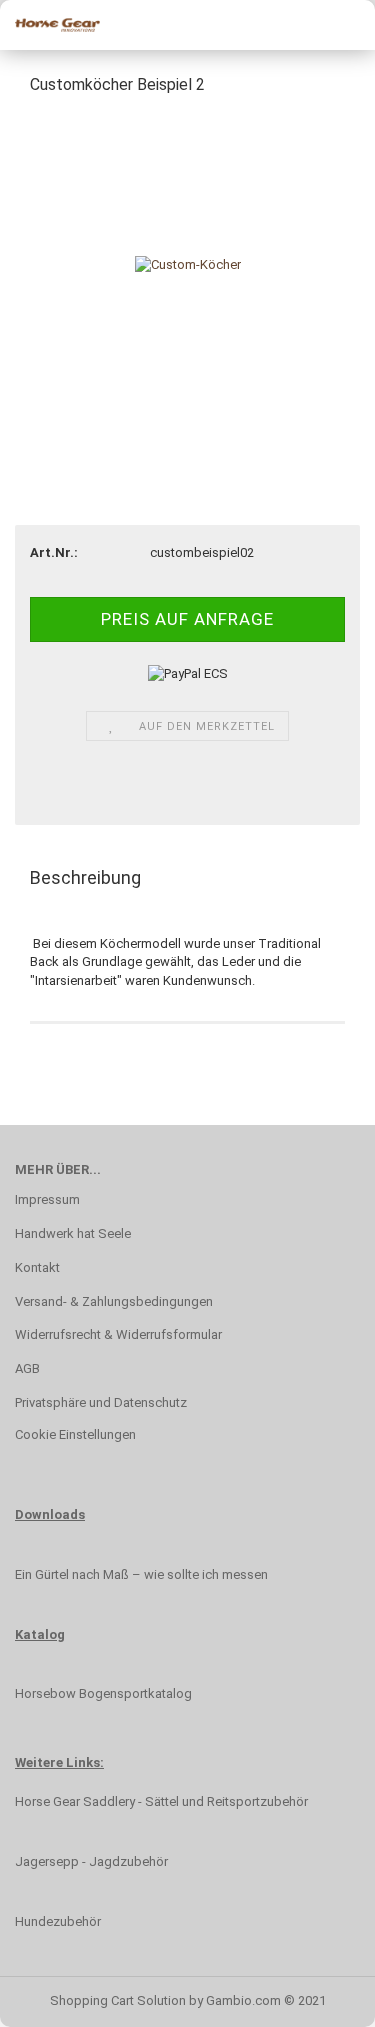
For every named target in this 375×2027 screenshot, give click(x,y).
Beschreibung (85, 877)
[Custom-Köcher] (188, 263)
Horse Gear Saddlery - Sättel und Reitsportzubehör (161, 1801)
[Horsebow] (50, 25)
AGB (27, 1368)
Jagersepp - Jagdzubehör (91, 1861)
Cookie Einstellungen (75, 1434)
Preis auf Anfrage (187, 619)
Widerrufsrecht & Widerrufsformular (118, 1334)
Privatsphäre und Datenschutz (101, 1402)
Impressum (47, 1199)
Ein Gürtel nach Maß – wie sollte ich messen (141, 1574)
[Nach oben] (55, 1997)
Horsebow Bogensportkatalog (103, 1693)
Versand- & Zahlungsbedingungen (114, 1301)
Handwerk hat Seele (73, 1233)
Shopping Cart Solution (118, 2000)
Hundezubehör (58, 1921)
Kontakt (37, 1267)
